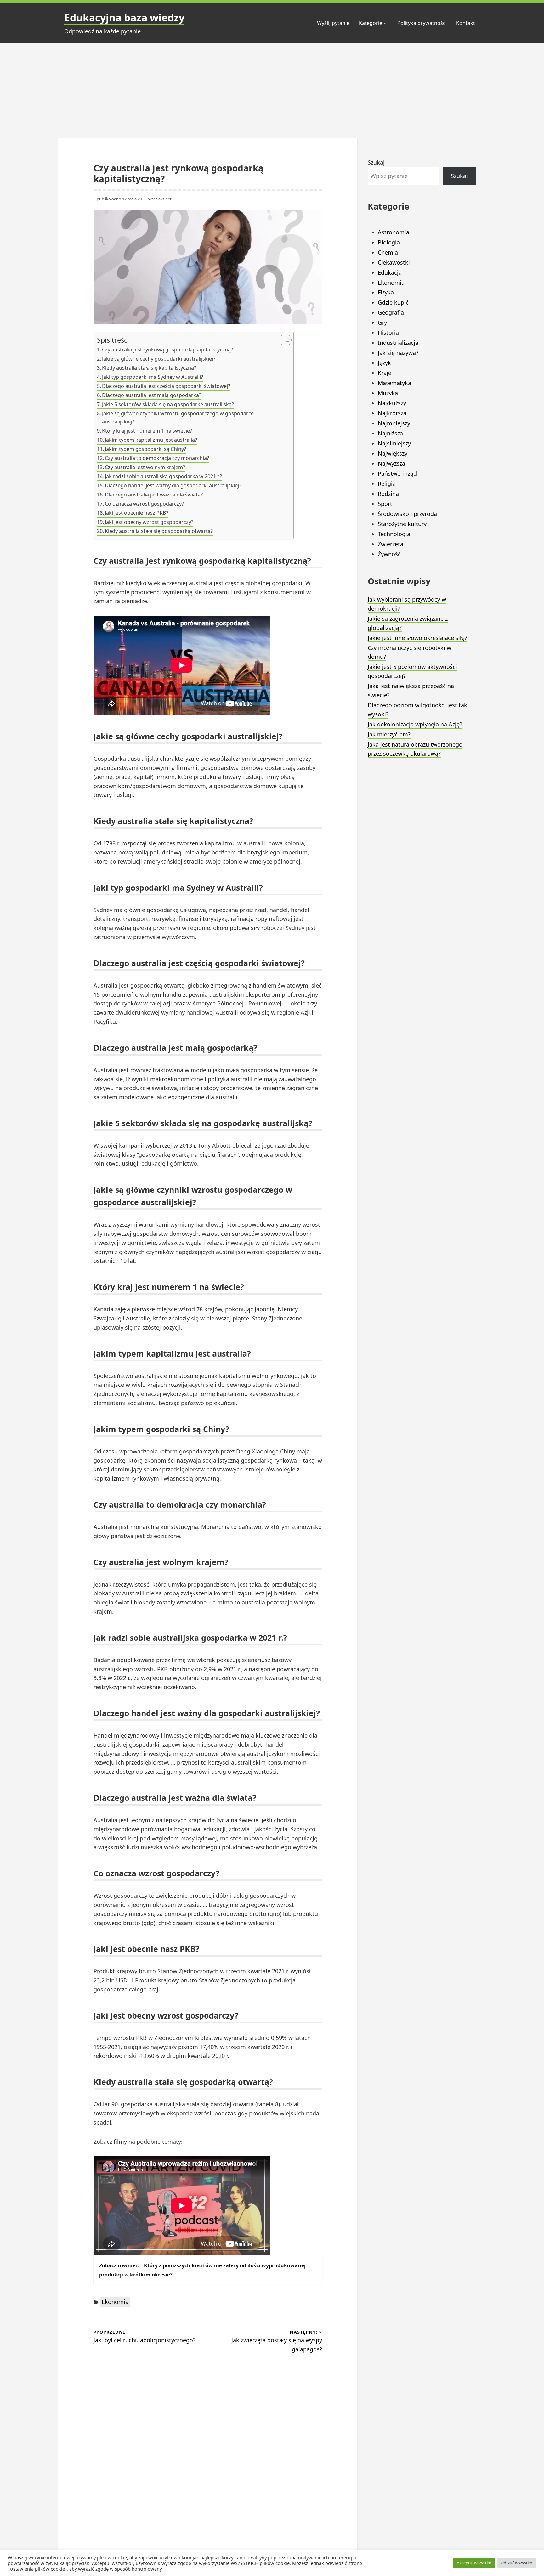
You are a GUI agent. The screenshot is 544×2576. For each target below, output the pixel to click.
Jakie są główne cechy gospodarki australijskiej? (159, 359)
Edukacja (390, 272)
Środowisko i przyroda (407, 514)
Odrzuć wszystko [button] (516, 2563)
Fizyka (386, 292)
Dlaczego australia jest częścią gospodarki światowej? (166, 386)
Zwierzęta (391, 544)
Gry (382, 322)
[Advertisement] (272, 91)
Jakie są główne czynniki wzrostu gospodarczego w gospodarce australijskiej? (178, 417)
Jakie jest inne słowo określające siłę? (417, 638)
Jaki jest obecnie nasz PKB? (137, 513)
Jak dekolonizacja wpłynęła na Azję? (415, 724)
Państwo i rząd (397, 473)
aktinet (165, 199)
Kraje (385, 373)
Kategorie (371, 23)
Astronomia (394, 232)
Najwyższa (391, 463)
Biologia (389, 242)
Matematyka (394, 383)
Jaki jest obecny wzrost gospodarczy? (149, 522)
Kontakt (466, 23)
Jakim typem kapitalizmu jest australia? (151, 440)
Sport (385, 504)
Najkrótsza (392, 413)
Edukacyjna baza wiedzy (124, 17)
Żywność (389, 554)
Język (384, 363)
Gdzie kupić (393, 302)
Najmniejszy (394, 423)
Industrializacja (398, 343)
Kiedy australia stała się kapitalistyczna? (149, 368)
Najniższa (390, 433)
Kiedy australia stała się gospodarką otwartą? (159, 531)
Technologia (394, 534)
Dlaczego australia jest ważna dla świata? (154, 495)
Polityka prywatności (422, 23)
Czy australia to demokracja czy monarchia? (157, 458)
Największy (393, 453)
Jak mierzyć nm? (389, 734)
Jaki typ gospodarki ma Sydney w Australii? (153, 377)
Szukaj (376, 162)
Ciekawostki (394, 262)
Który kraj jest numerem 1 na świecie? (147, 431)
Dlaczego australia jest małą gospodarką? (152, 395)
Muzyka (388, 393)
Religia (387, 484)
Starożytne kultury (402, 524)
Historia (388, 333)
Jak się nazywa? (398, 353)
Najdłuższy (392, 403)
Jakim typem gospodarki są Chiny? (145, 449)
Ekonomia (115, 2302)
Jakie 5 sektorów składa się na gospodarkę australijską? (168, 404)
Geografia (391, 312)
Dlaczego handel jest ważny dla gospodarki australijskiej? (173, 485)
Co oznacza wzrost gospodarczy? (144, 504)
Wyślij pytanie (333, 23)
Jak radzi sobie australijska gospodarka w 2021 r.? (163, 476)
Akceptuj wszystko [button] (474, 2563)
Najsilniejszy (394, 443)
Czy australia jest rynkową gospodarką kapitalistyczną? (167, 350)
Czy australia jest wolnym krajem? (145, 467)
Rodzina (388, 494)
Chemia (388, 252)
